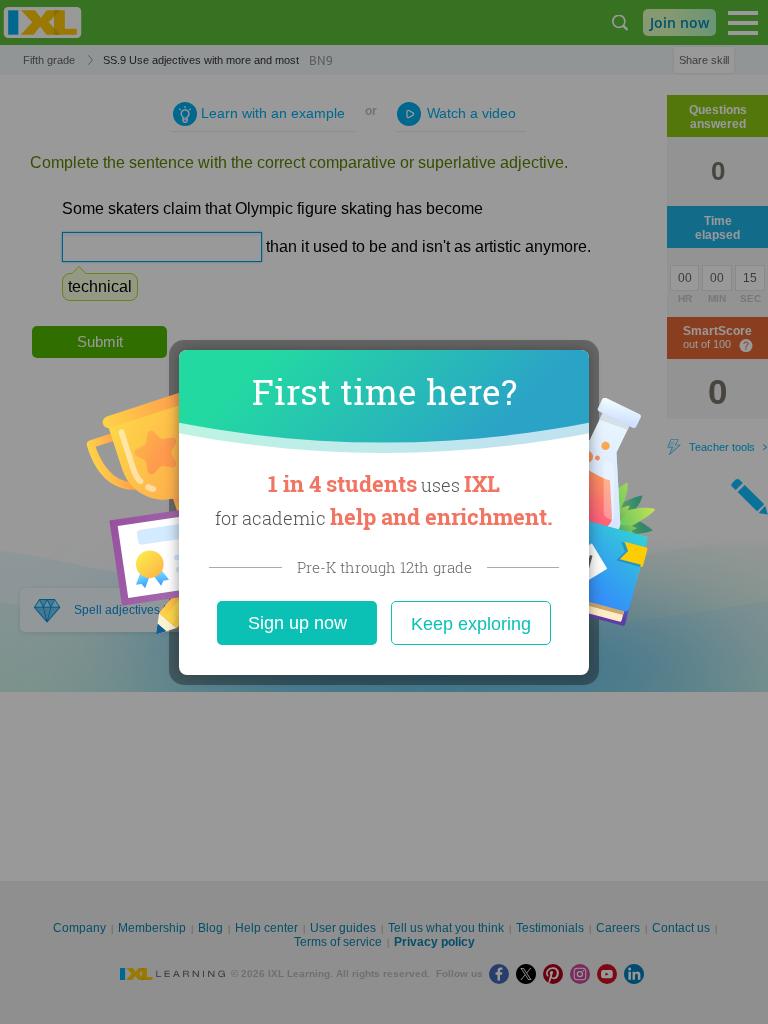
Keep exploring (471, 624)
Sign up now (297, 623)
